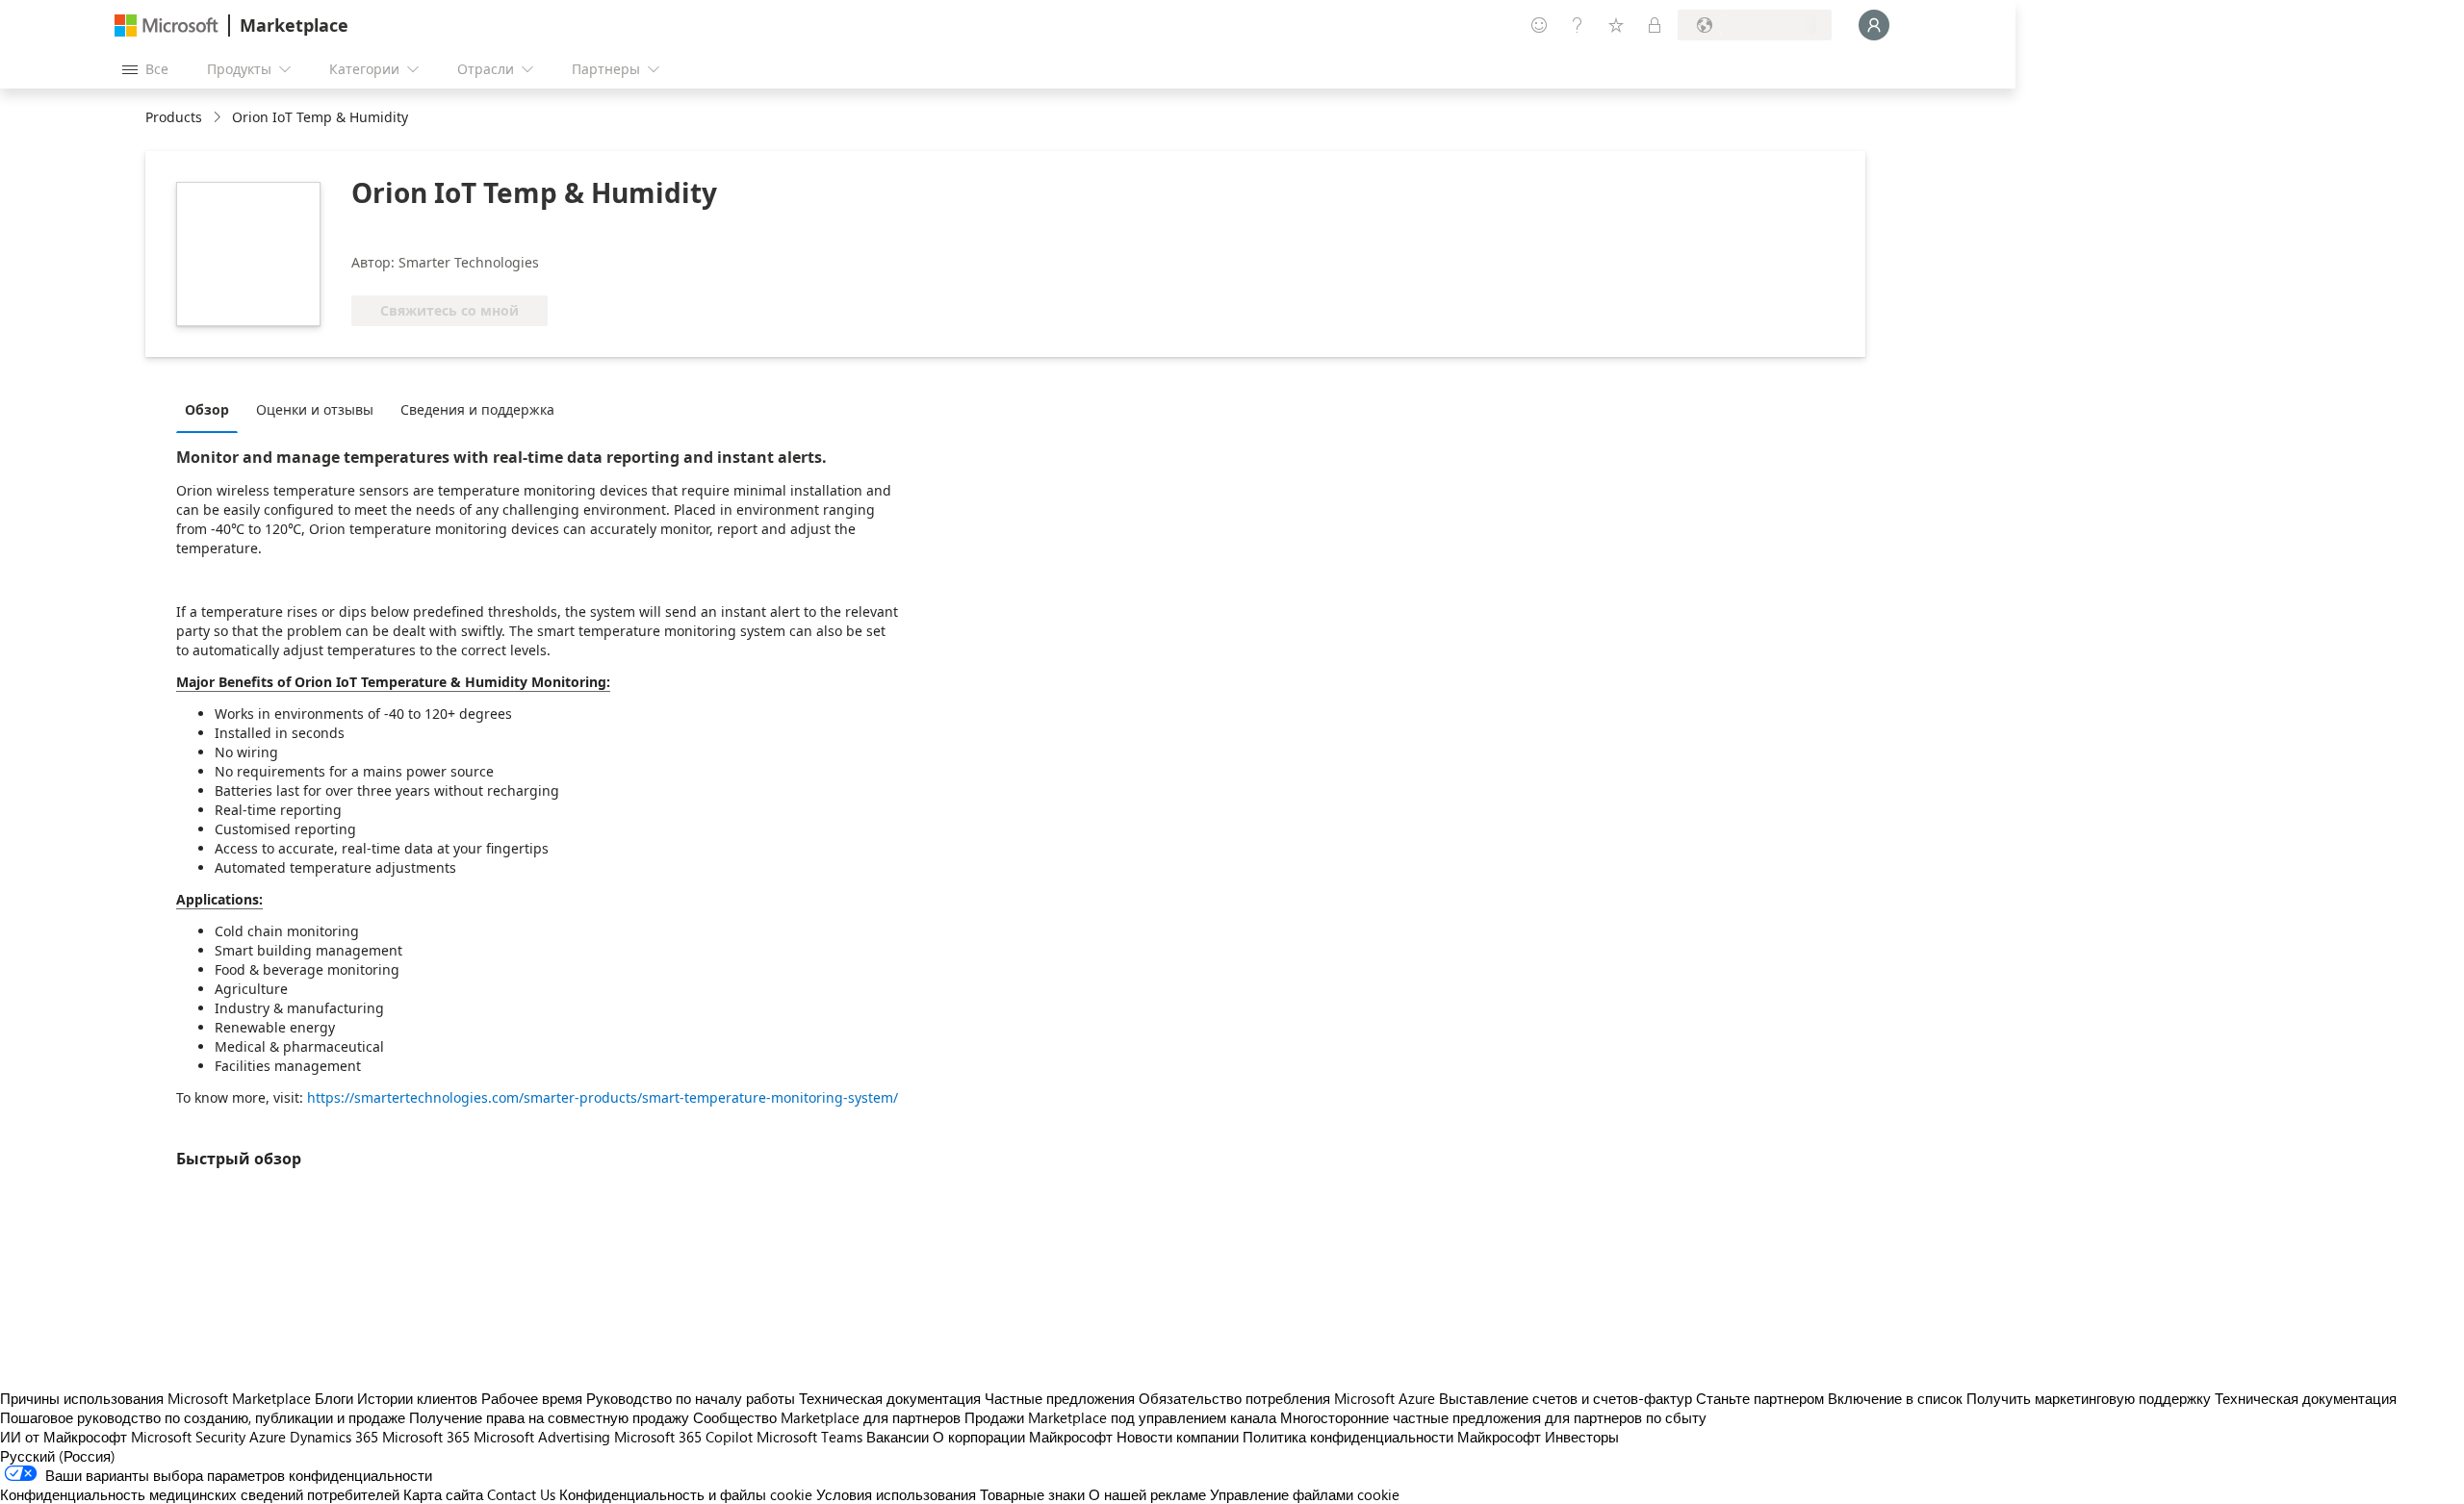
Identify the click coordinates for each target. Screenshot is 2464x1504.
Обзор (207, 409)
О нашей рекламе (1147, 1494)
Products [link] (174, 117)
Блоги (334, 1398)
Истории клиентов (417, 1398)
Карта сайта (443, 1494)
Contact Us (521, 1494)
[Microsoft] (167, 25)
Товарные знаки (1032, 1494)
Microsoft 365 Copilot (683, 1437)
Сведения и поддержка (477, 409)
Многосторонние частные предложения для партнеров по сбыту (1493, 1417)
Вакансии (898, 1437)
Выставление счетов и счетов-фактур (1566, 1398)
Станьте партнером (1760, 1398)
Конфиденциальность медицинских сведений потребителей (200, 1494)
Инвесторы (1582, 1437)
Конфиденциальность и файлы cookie (686, 1494)
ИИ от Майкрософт (64, 1437)
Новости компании (1178, 1437)
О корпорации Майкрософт (1023, 1437)
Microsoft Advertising (542, 1437)
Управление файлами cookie (1305, 1494)
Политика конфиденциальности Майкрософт (1392, 1437)
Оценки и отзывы (315, 409)
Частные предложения (1060, 1398)
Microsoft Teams (809, 1437)
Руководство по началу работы (691, 1398)
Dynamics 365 (334, 1437)
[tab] (212, 409)
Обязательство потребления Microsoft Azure (1289, 1398)
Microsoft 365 (426, 1437)
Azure (268, 1437)
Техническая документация (890, 1398)
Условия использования (896, 1494)
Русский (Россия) (58, 1456)
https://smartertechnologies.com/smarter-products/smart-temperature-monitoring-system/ (603, 1097)
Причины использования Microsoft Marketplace (155, 1398)
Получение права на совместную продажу (549, 1417)
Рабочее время (532, 1398)
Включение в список (1895, 1398)
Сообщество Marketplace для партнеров (827, 1417)
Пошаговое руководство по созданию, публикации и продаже (203, 1417)
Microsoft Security (188, 1437)
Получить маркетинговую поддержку (2089, 1398)
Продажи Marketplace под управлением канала (1120, 1417)
